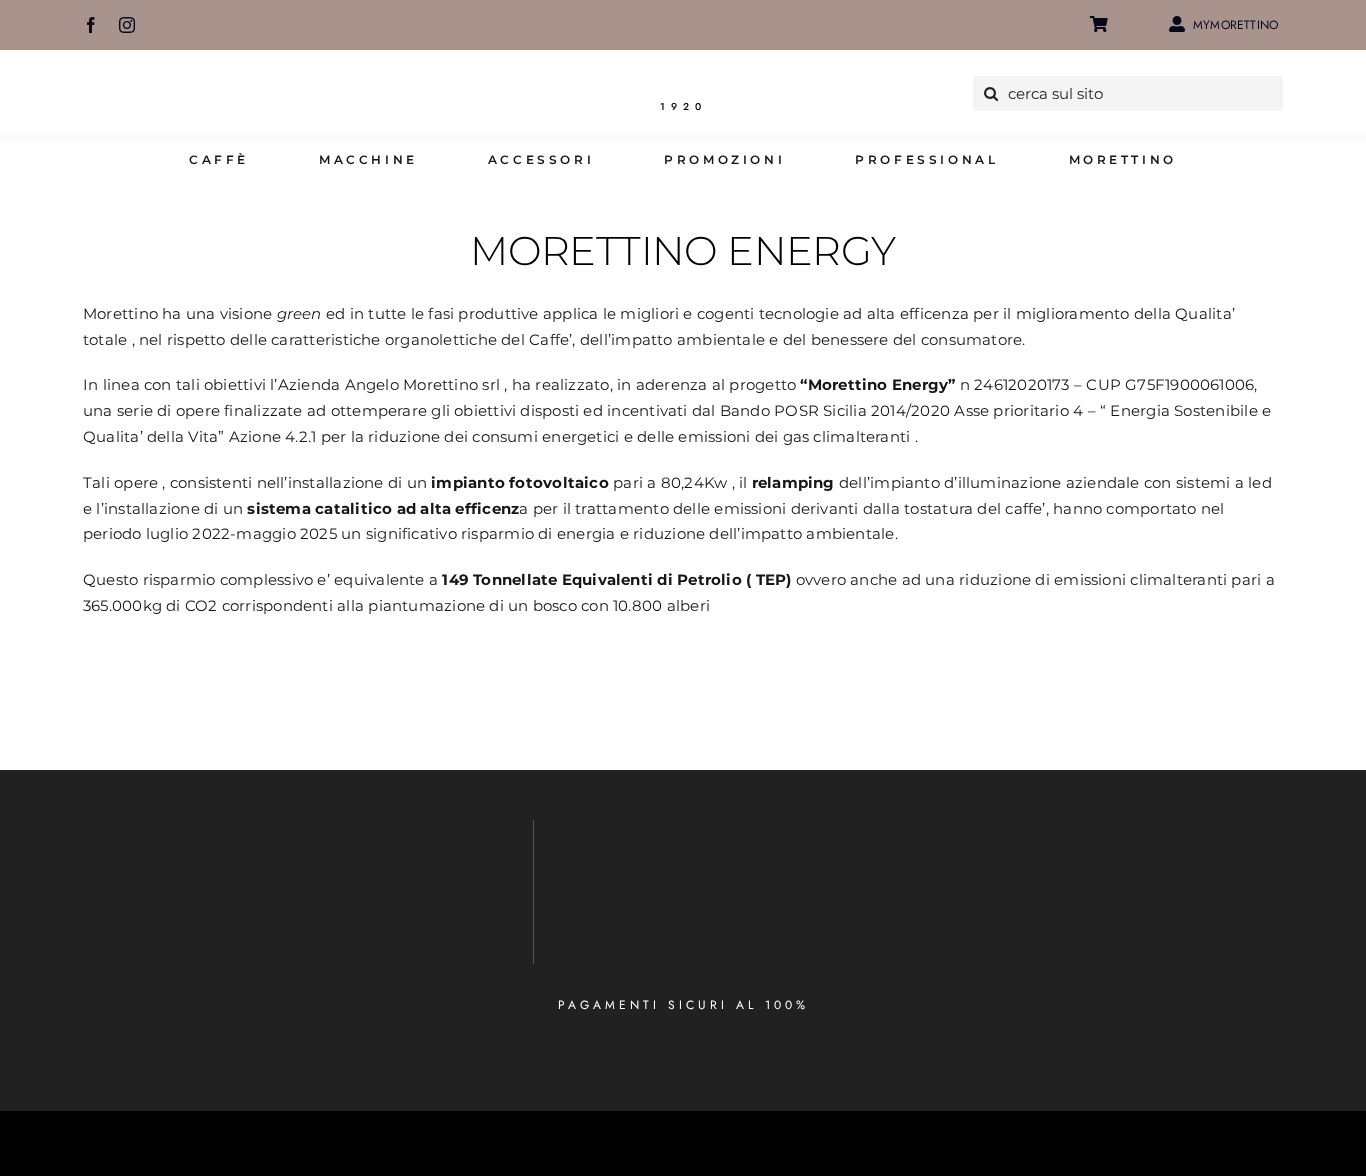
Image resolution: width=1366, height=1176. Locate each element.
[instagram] (127, 25)
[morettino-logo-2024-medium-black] (683, 83)
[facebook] (91, 25)
